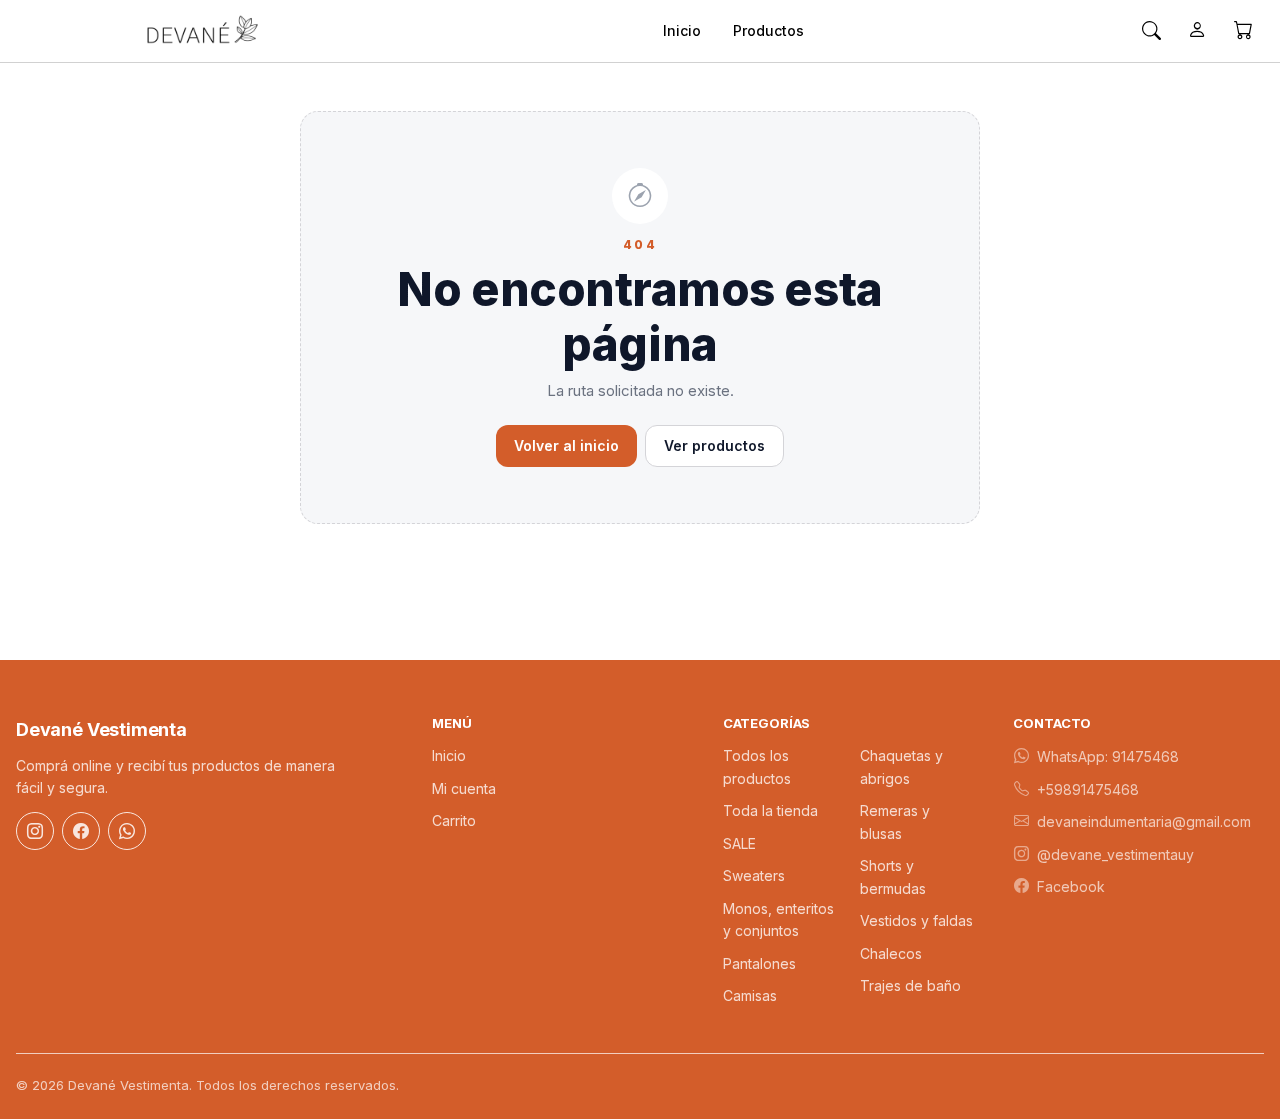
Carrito (454, 820)
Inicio (682, 30)
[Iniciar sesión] (1197, 31)
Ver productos (714, 445)
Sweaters (754, 875)
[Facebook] (81, 831)
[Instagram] (35, 831)
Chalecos (891, 953)
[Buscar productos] (1151, 31)
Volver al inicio (566, 445)
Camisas (750, 995)
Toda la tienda (770, 810)
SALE (739, 843)
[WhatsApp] (127, 831)
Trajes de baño (910, 985)
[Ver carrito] (1243, 31)
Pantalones (759, 963)
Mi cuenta (464, 788)
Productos (768, 30)
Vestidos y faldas (916, 920)
